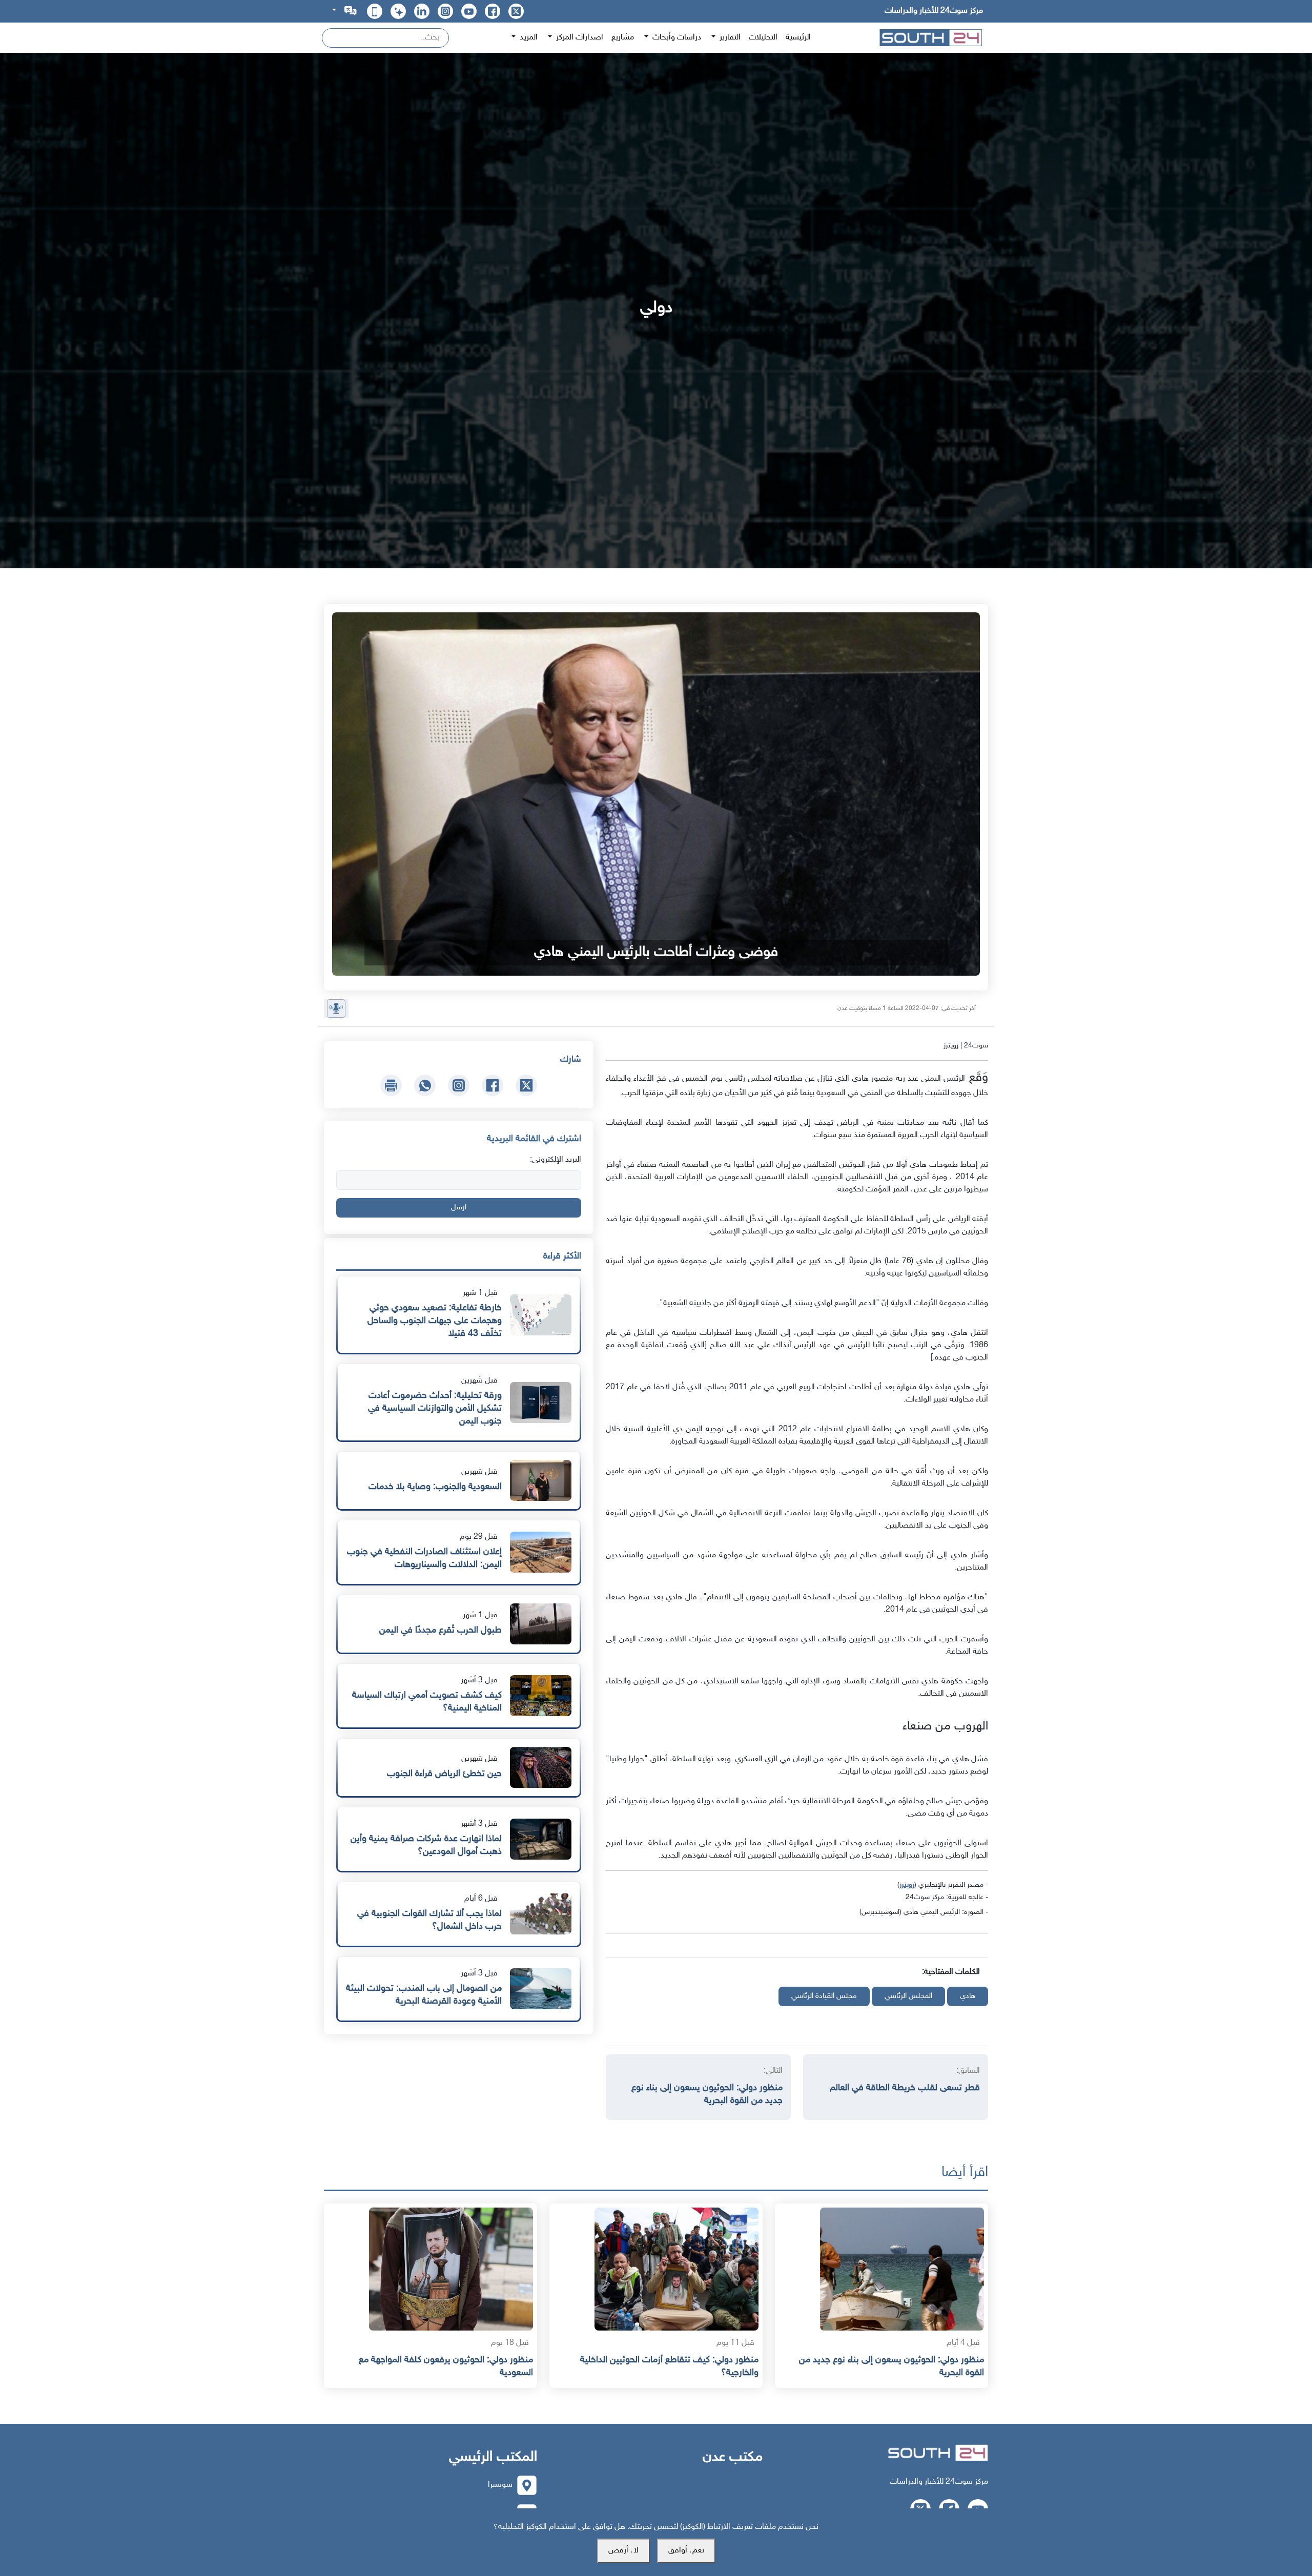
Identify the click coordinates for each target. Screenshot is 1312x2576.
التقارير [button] (729, 38)
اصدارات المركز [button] (579, 38)
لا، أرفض (623, 2551)
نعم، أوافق (686, 2551)
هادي (968, 1996)
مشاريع (623, 38)
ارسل (459, 1208)
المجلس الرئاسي (908, 1996)
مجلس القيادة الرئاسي (824, 1996)
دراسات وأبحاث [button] (676, 38)
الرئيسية (798, 38)
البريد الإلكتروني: (556, 1160)
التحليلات (763, 38)
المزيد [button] (528, 38)
